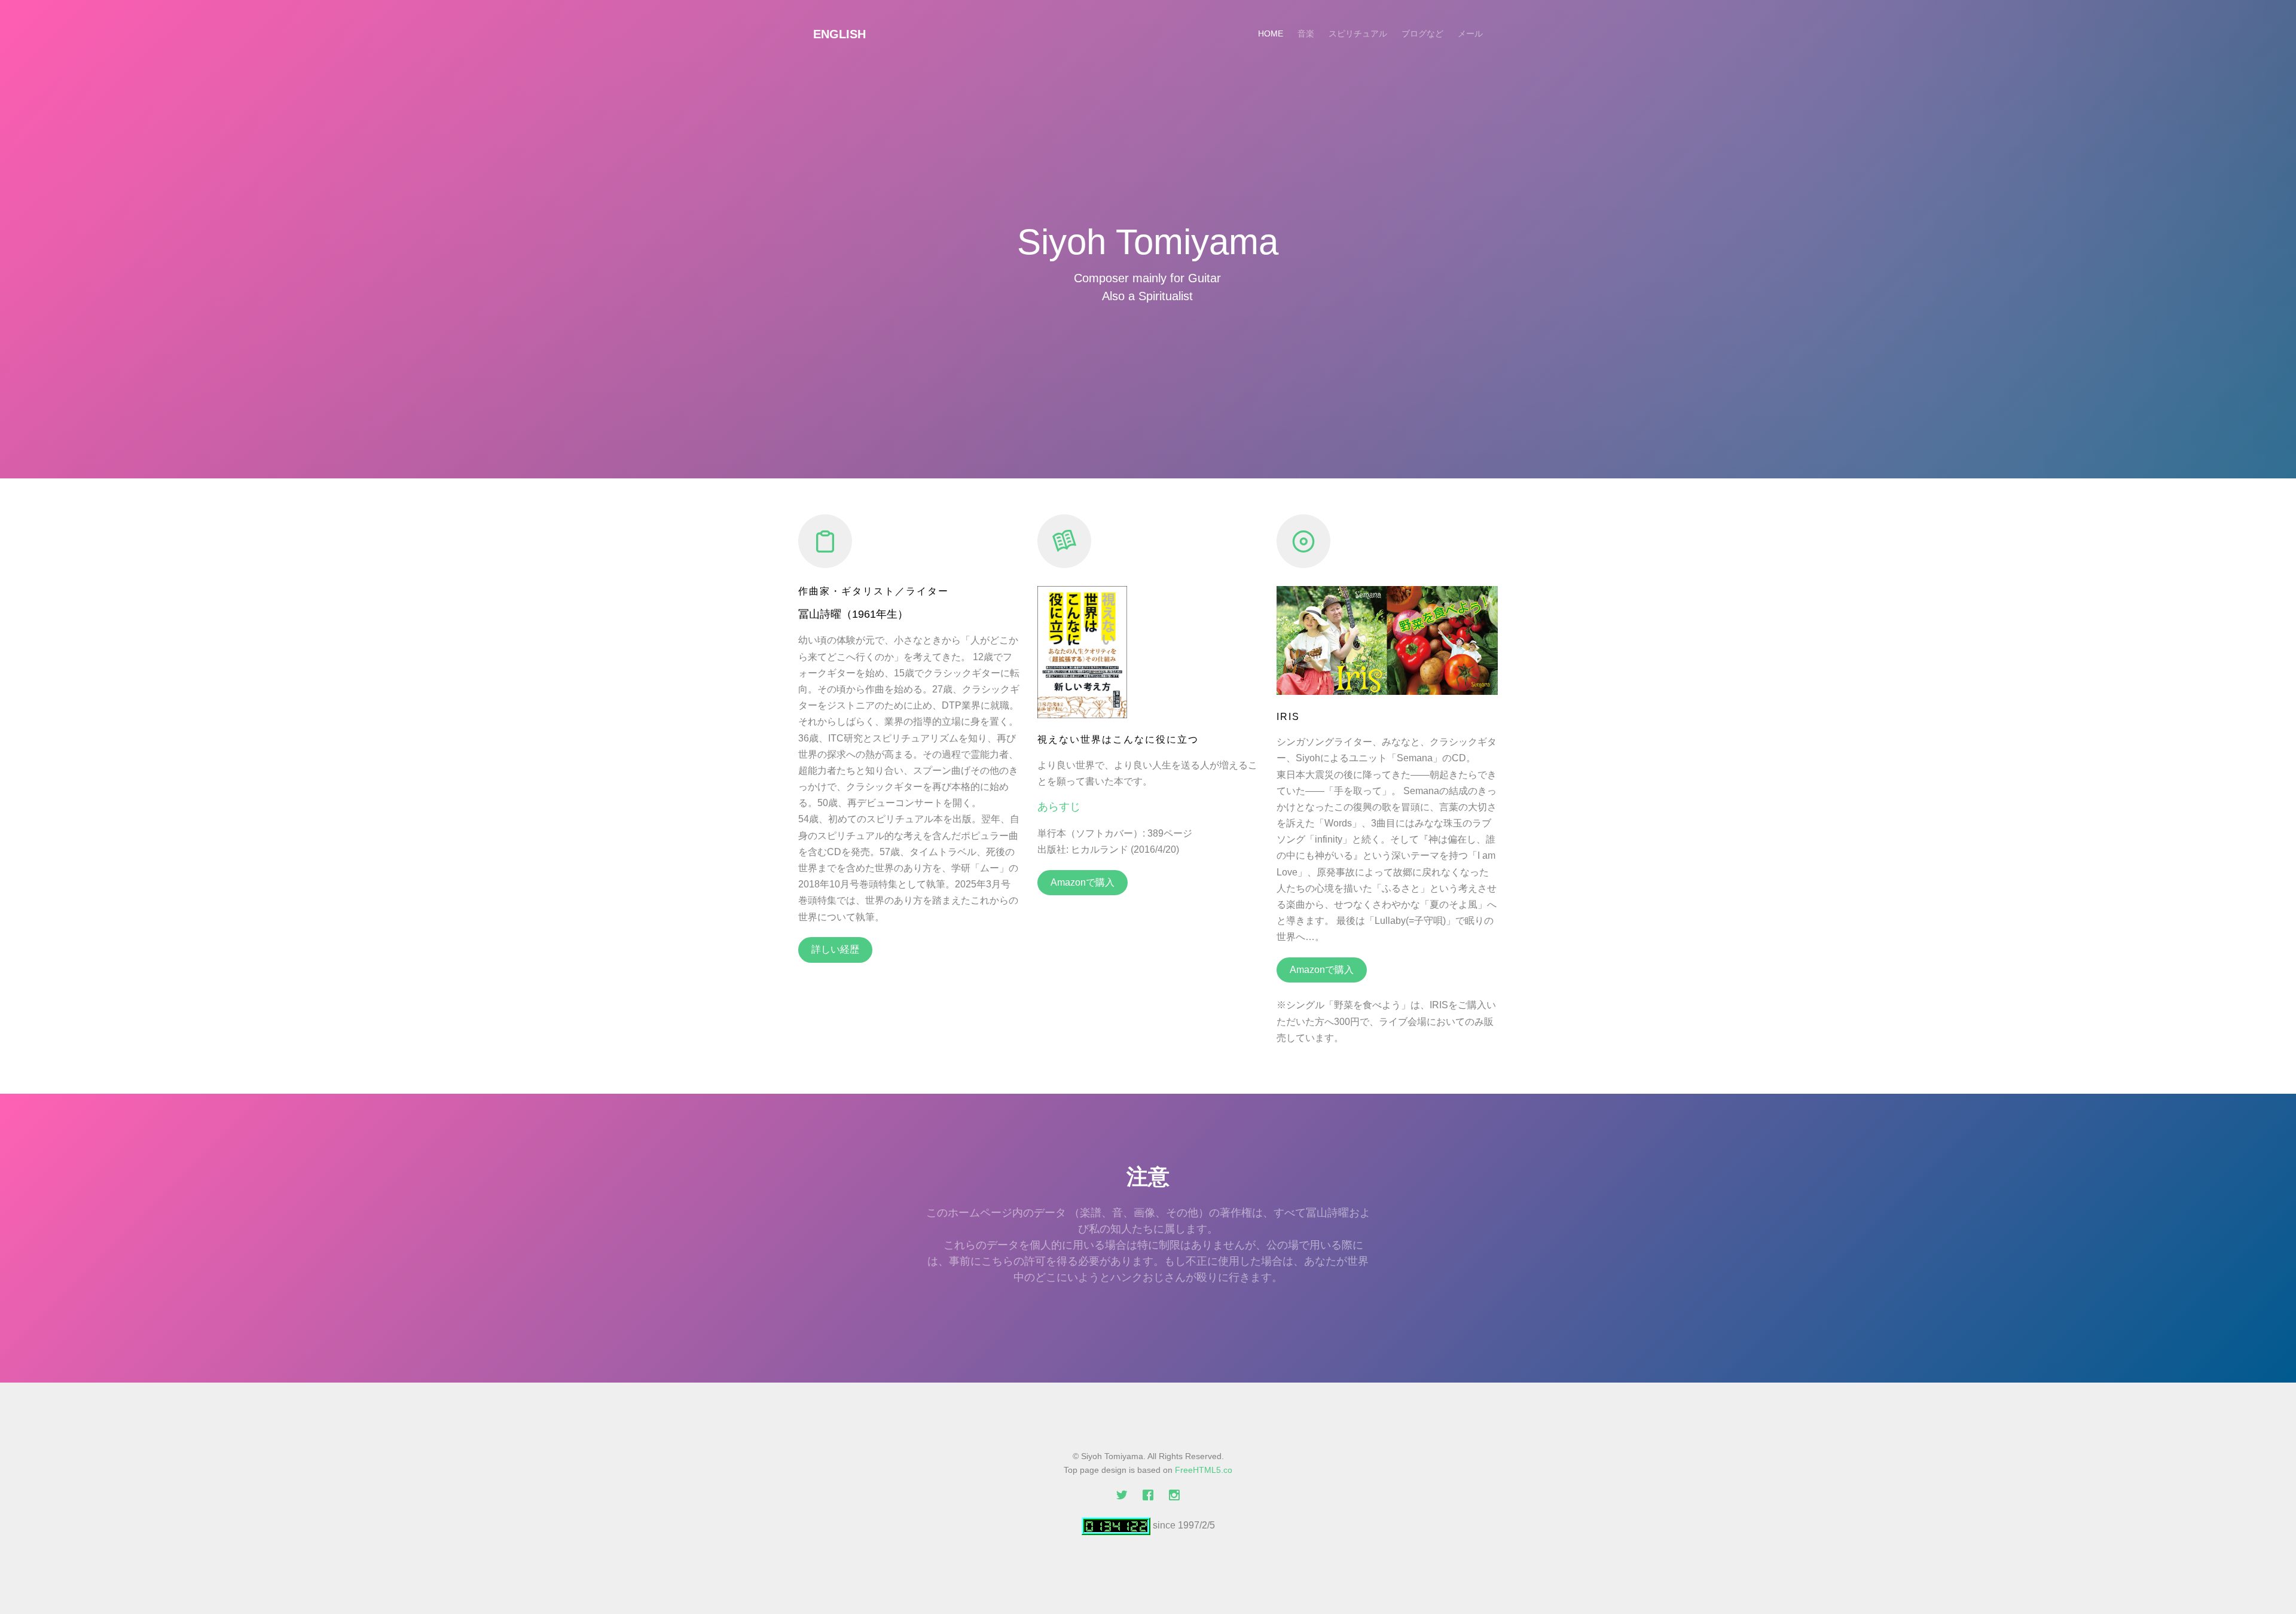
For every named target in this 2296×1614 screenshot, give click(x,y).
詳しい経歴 (835, 949)
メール (1470, 33)
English (839, 34)
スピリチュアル (1358, 33)
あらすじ (1059, 807)
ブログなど (1422, 33)
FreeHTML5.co (1204, 1470)
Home (1271, 33)
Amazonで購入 (1083, 882)
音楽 (1306, 33)
